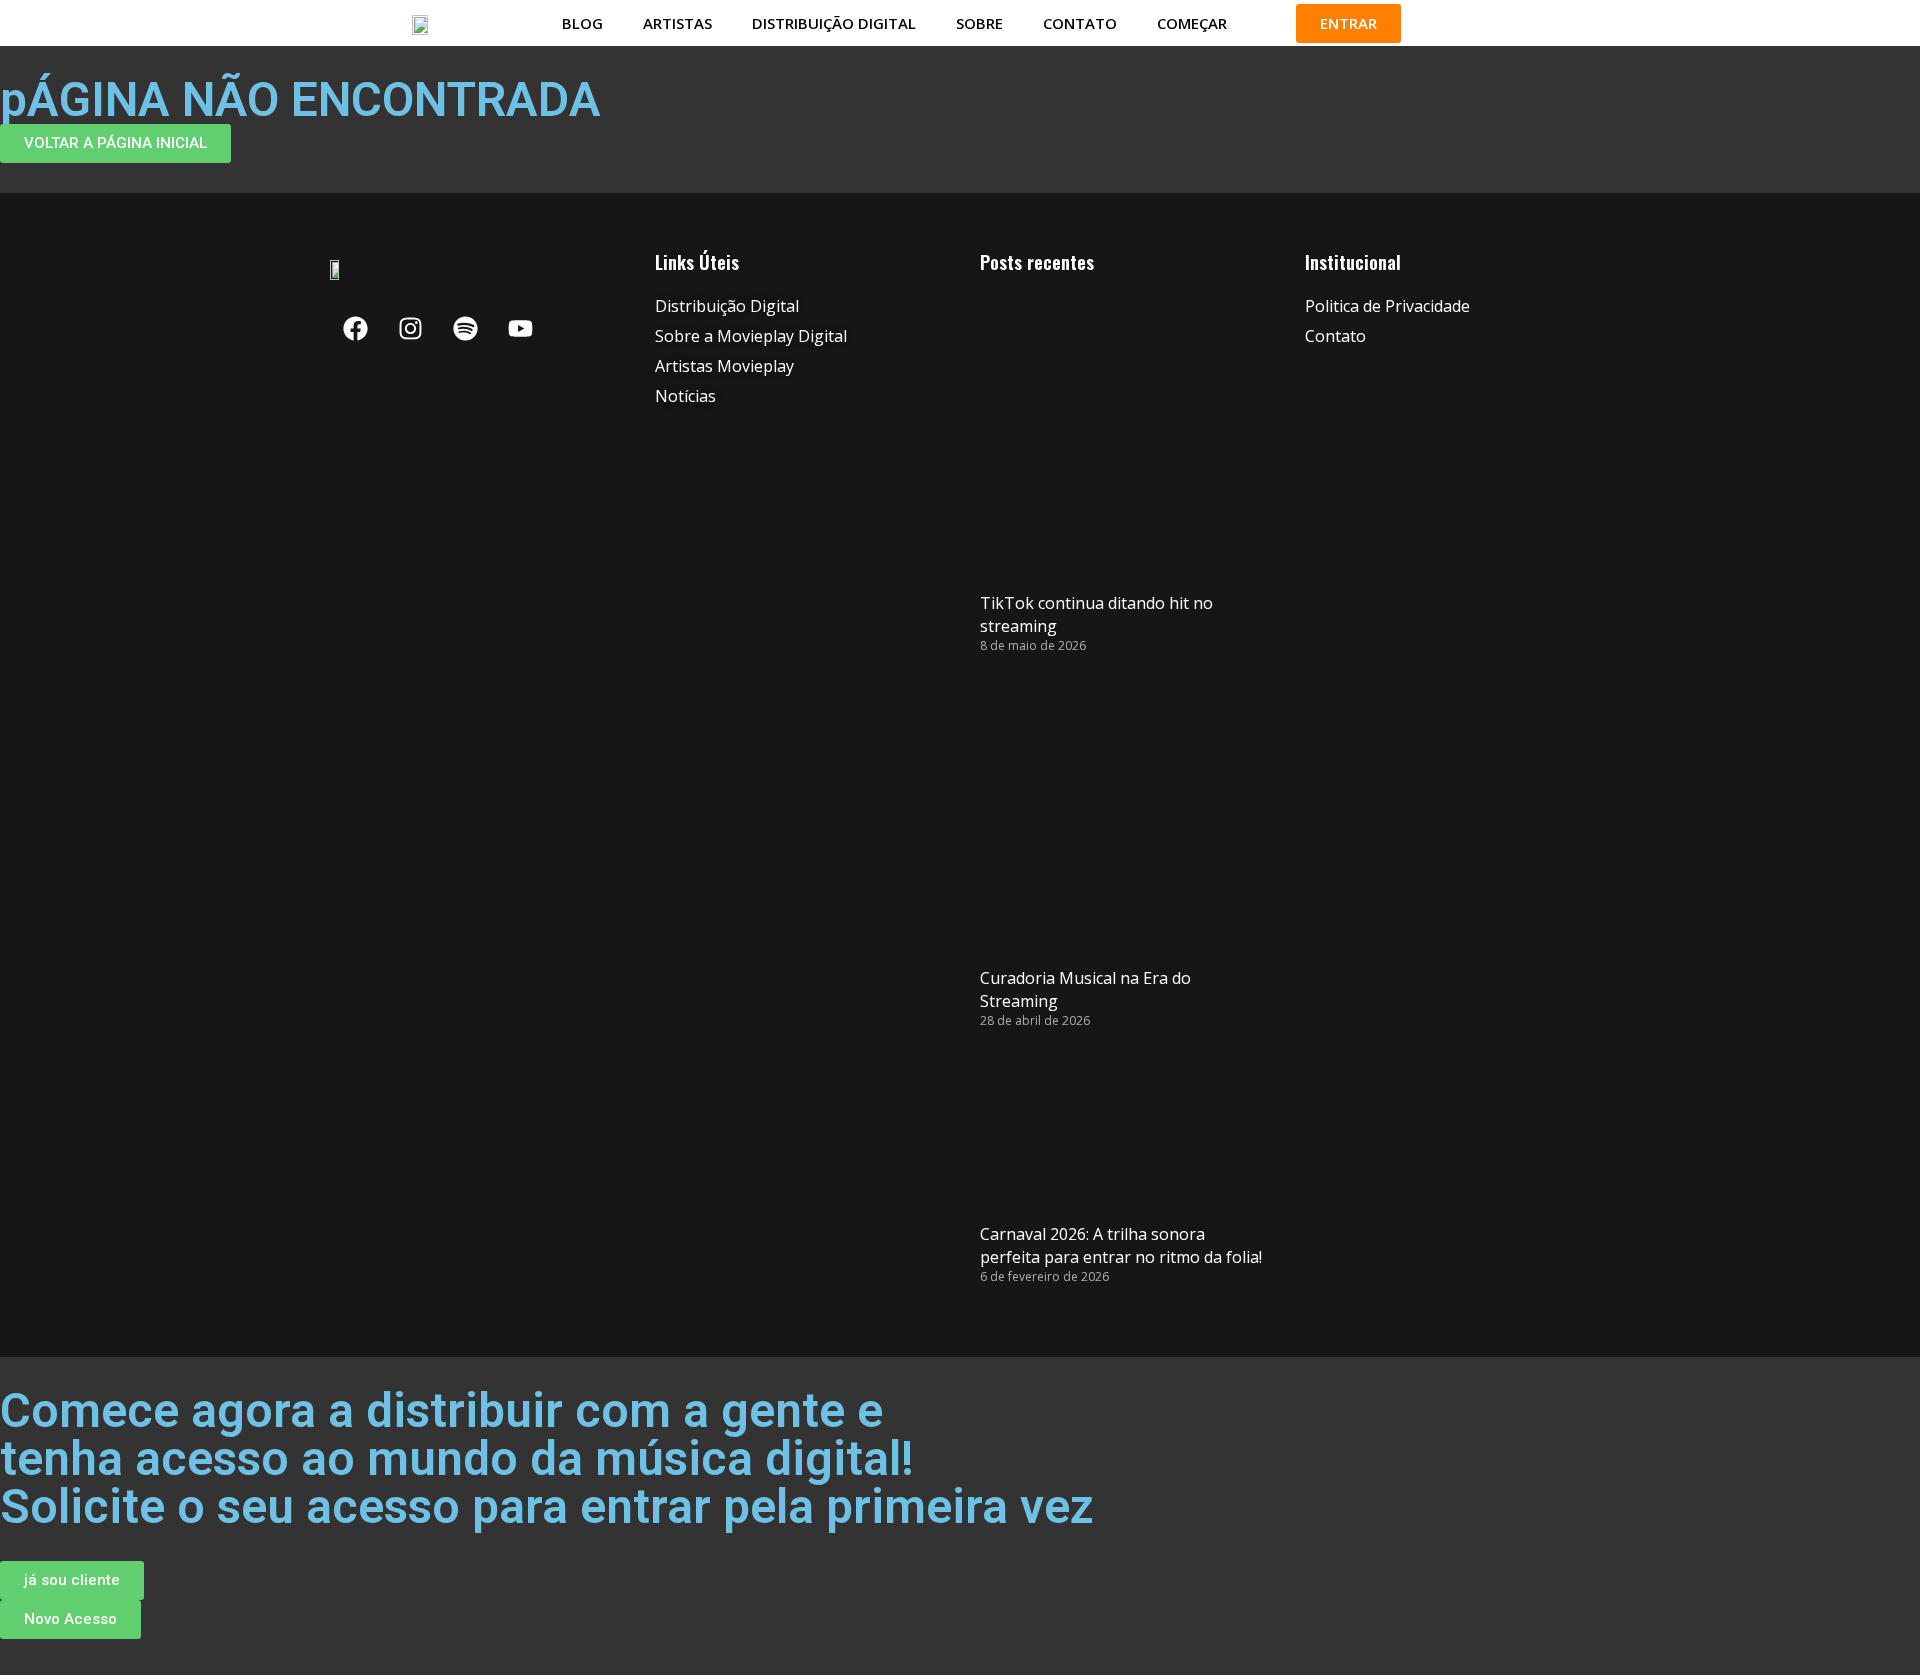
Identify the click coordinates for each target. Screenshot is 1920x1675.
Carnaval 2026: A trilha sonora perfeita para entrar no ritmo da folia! (1121, 1245)
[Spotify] (465, 328)
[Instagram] (410, 328)
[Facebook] (355, 328)
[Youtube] (520, 328)
